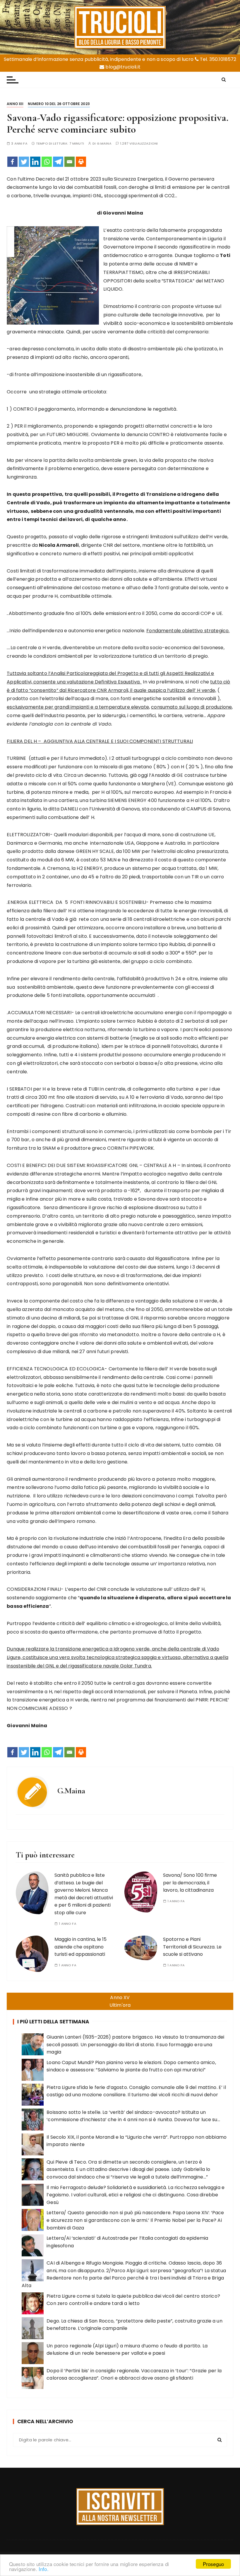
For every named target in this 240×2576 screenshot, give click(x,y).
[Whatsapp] (47, 162)
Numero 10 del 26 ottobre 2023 (59, 104)
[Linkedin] (35, 162)
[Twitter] (24, 162)
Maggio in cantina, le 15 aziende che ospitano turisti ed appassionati (80, 1947)
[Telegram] (58, 162)
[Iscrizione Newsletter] (120, 2507)
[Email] (70, 162)
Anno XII (15, 104)
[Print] (81, 162)
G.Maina (104, 144)
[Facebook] (12, 162)
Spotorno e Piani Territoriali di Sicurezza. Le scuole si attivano (192, 1947)
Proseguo (213, 2564)
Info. (44, 2569)
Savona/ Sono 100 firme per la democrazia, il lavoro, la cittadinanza (190, 1883)
